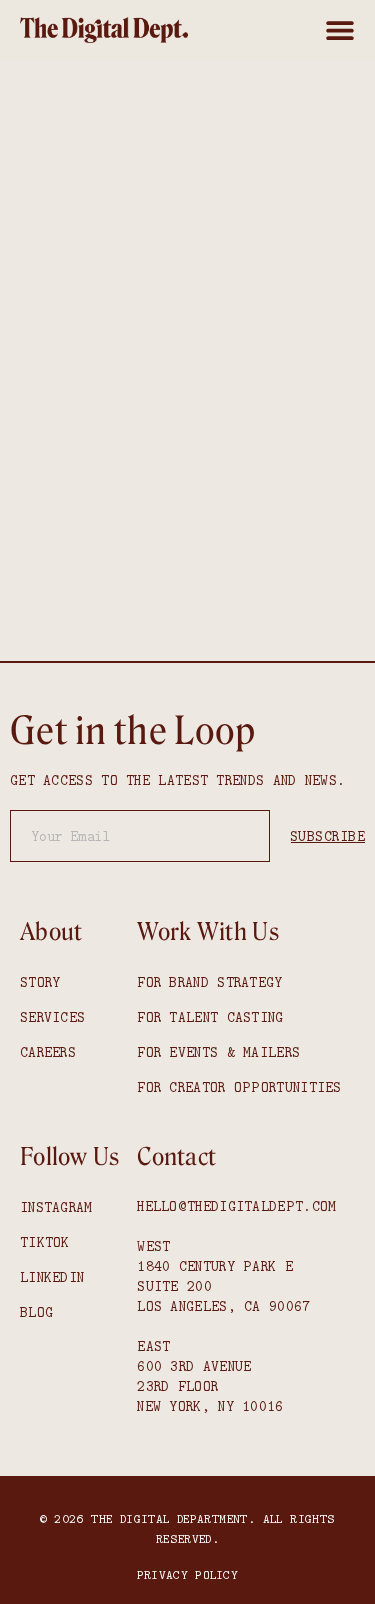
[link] (104, 30)
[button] (340, 30)
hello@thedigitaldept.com (236, 1206)
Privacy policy (187, 1574)
